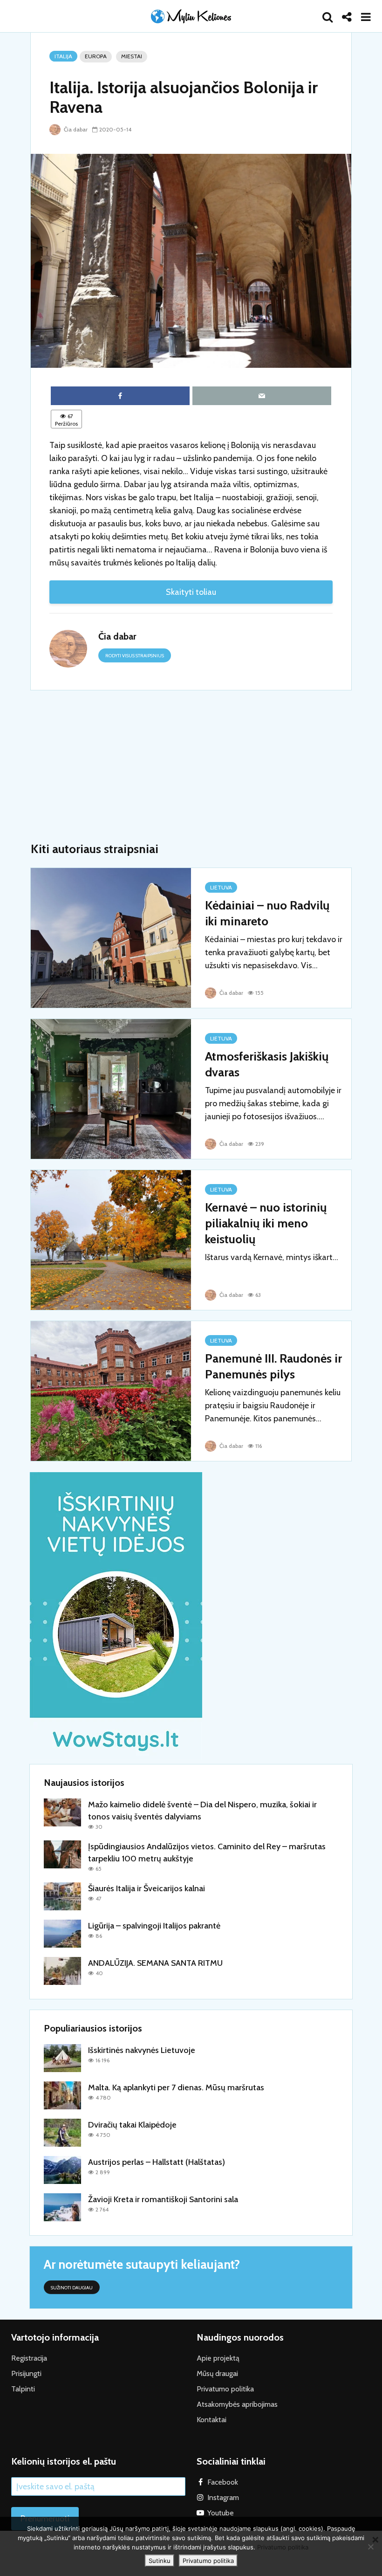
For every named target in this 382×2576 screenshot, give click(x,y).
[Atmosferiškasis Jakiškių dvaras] (111, 1088)
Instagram (223, 2497)
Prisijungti (26, 2373)
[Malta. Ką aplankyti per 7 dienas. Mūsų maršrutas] (62, 2094)
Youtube (221, 2513)
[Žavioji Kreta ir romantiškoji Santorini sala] (62, 2206)
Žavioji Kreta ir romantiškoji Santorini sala (163, 2199)
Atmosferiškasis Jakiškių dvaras (267, 1064)
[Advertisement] (191, 766)
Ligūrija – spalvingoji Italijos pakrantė (154, 1926)
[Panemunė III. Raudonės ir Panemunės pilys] (111, 1390)
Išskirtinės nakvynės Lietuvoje (142, 2050)
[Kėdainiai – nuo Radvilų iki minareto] (111, 937)
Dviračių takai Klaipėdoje (132, 2125)
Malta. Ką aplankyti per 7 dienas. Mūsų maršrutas (176, 2087)
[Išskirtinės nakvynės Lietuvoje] (62, 2057)
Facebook (223, 2482)
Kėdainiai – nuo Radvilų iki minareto (267, 913)
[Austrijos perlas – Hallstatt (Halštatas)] (62, 2169)
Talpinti (23, 2389)
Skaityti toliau (191, 592)
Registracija (29, 2358)
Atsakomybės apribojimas (237, 2404)
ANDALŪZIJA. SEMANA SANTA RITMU (155, 1963)
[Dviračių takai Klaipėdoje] (62, 2132)
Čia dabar (75, 129)
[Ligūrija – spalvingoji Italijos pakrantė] (62, 1933)
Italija (63, 56)
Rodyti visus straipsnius (135, 656)
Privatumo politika (225, 2389)
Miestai (132, 56)
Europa (96, 56)
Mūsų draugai (217, 2373)
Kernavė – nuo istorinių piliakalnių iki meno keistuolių (266, 1223)
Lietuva (221, 887)
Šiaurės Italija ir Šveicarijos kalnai (147, 1888)
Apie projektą (218, 2358)
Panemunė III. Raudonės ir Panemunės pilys (273, 1366)
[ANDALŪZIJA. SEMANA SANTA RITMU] (62, 1970)
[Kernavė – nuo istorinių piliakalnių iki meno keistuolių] (111, 1239)
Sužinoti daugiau (72, 2288)
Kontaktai (211, 2420)
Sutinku (160, 2561)
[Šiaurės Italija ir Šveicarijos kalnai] (62, 1895)
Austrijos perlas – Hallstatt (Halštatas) (157, 2162)
